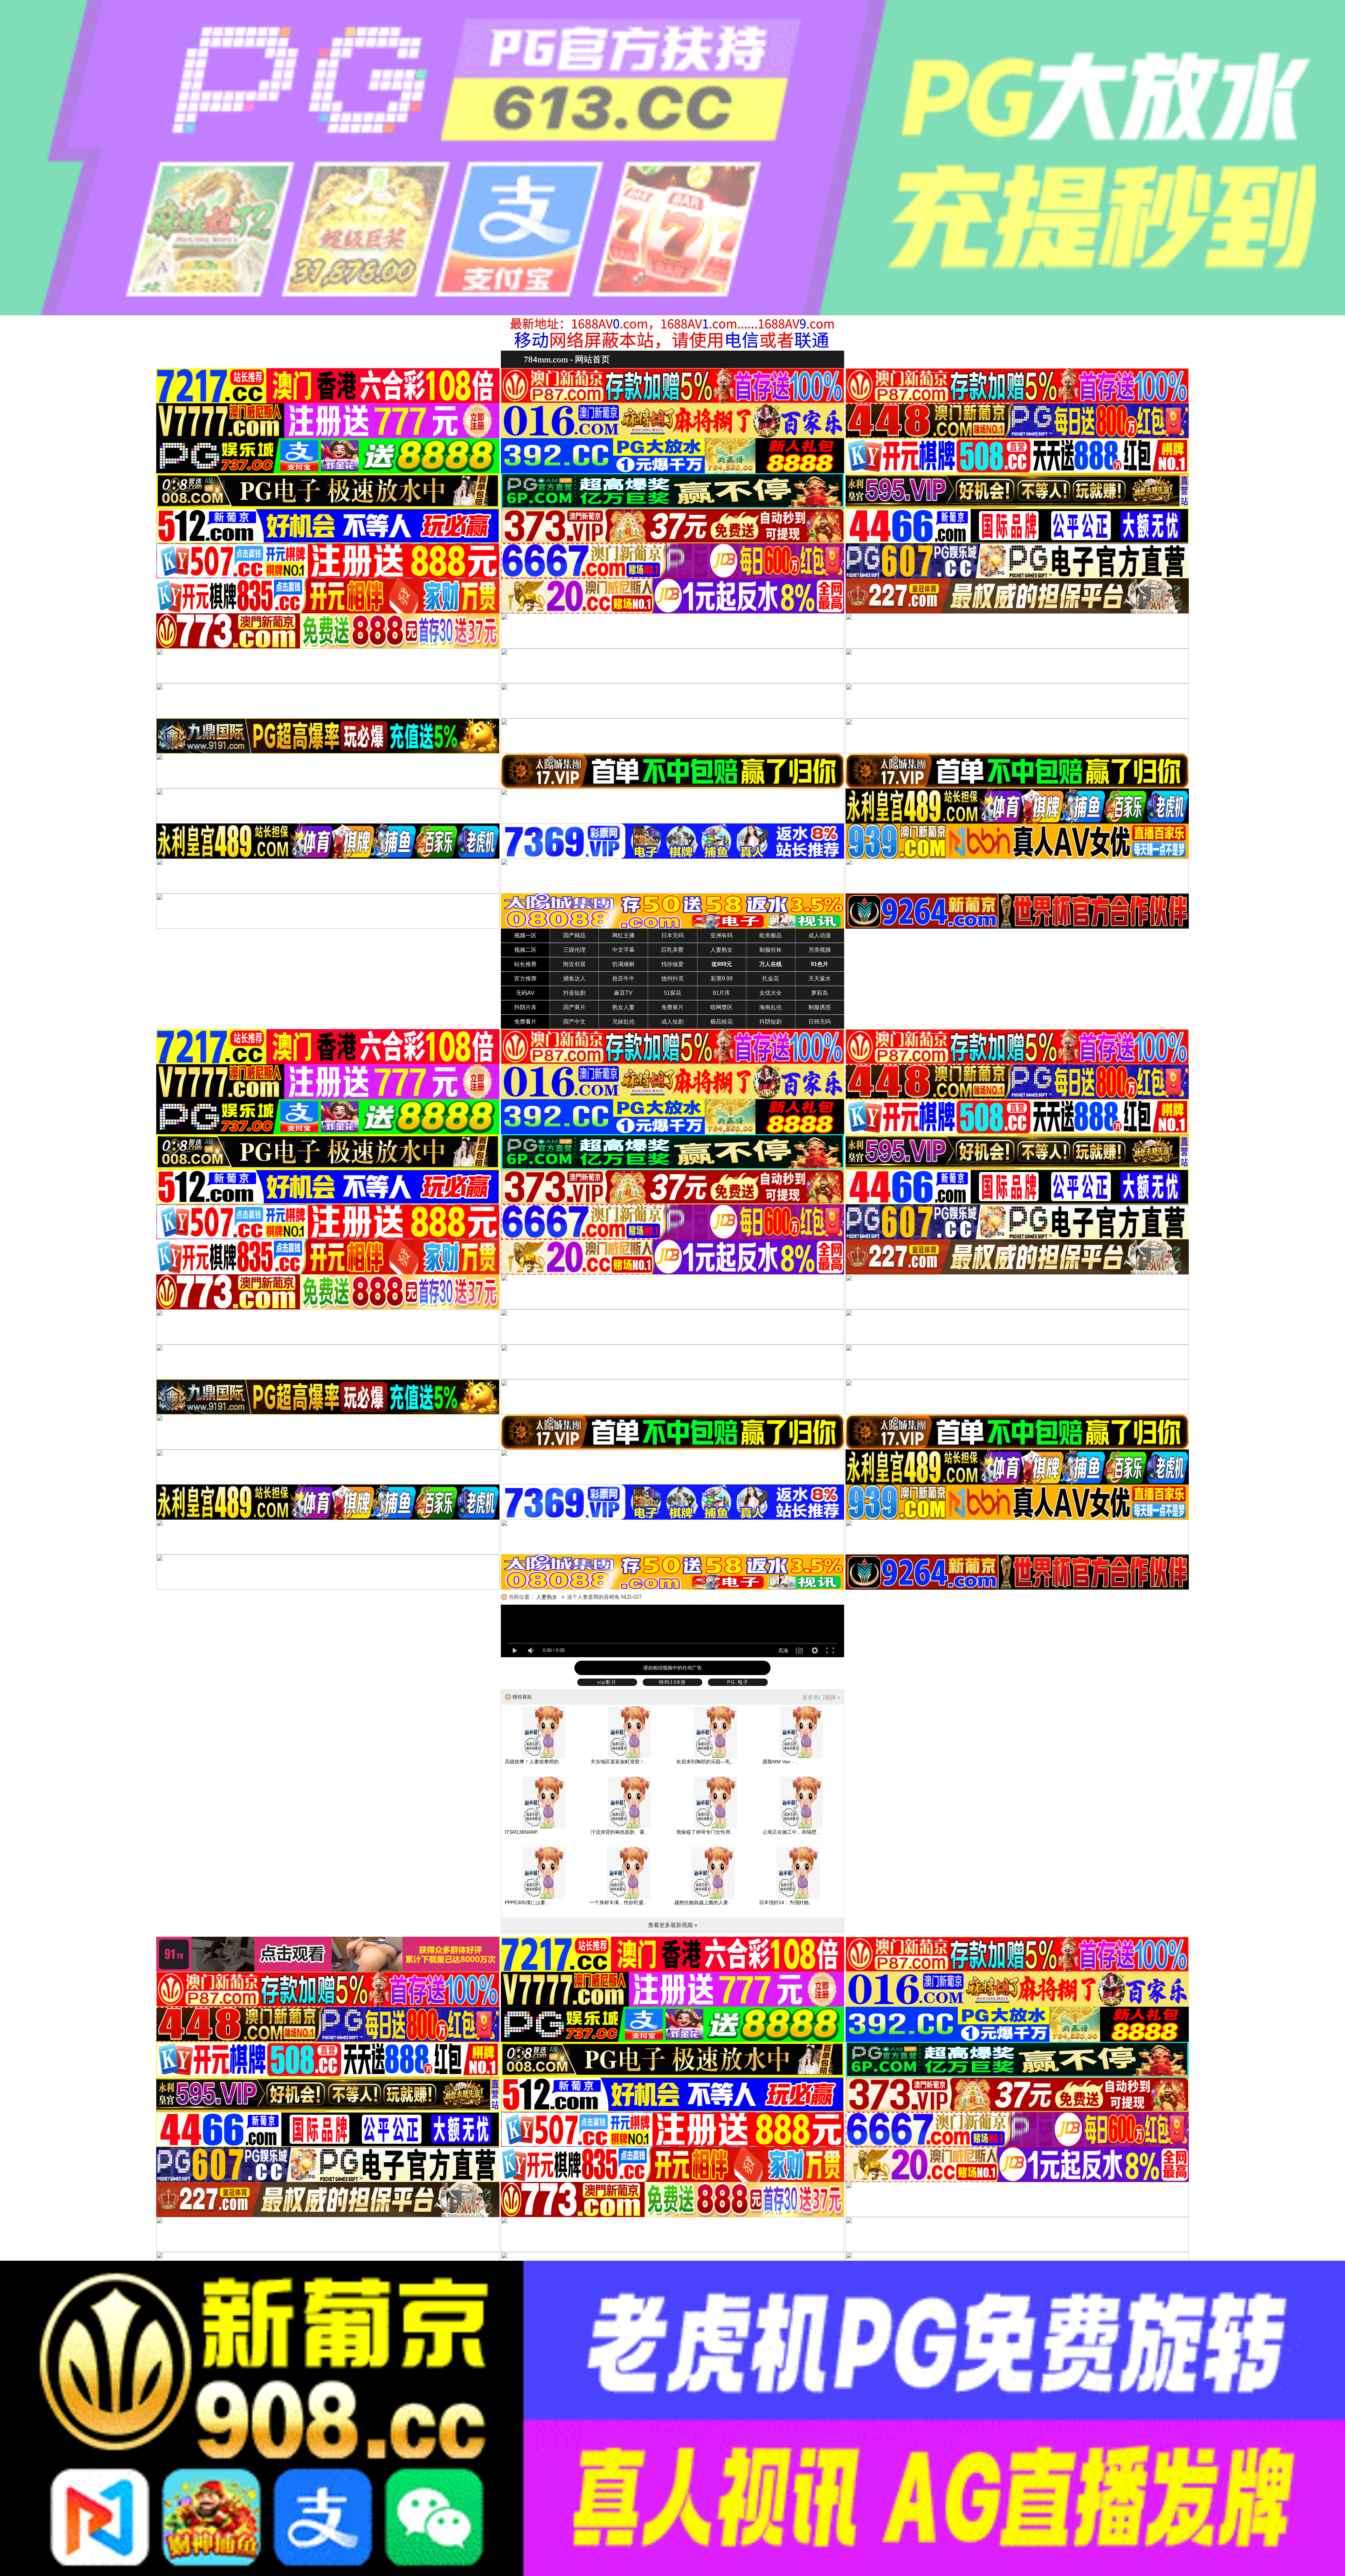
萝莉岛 (820, 993)
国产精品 (574, 935)
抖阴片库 (525, 1007)
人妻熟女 (722, 950)
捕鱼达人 (574, 979)
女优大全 (771, 993)
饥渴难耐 (623, 964)
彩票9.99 (722, 979)
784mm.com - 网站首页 (567, 359)
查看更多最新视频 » (673, 1925)
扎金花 (771, 979)
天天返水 (820, 979)
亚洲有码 (722, 935)
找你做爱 (672, 964)
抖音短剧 (574, 993)
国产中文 (574, 1022)
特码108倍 (672, 1682)
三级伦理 (574, 950)
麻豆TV (623, 993)
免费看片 (525, 1022)
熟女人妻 (623, 1007)
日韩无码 (820, 1022)
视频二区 (525, 950)
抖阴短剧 (771, 1022)
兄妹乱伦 (623, 1022)
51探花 (672, 993)
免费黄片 (672, 1007)
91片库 (722, 993)
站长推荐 (525, 964)
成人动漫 (820, 935)
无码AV (525, 993)
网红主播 (623, 935)
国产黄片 (574, 1007)
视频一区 (525, 935)
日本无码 (672, 935)
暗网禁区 (722, 1007)
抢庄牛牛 (623, 979)
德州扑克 (672, 979)
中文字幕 (623, 950)
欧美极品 (771, 935)
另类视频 (820, 950)
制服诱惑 (820, 1007)
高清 (783, 1651)
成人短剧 (672, 1022)
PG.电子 (738, 1682)
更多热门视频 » (821, 1697)
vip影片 (607, 1682)
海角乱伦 (771, 1007)
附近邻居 (574, 964)
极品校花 (722, 1022)
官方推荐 (525, 979)
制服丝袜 (771, 950)
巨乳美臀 (672, 950)
